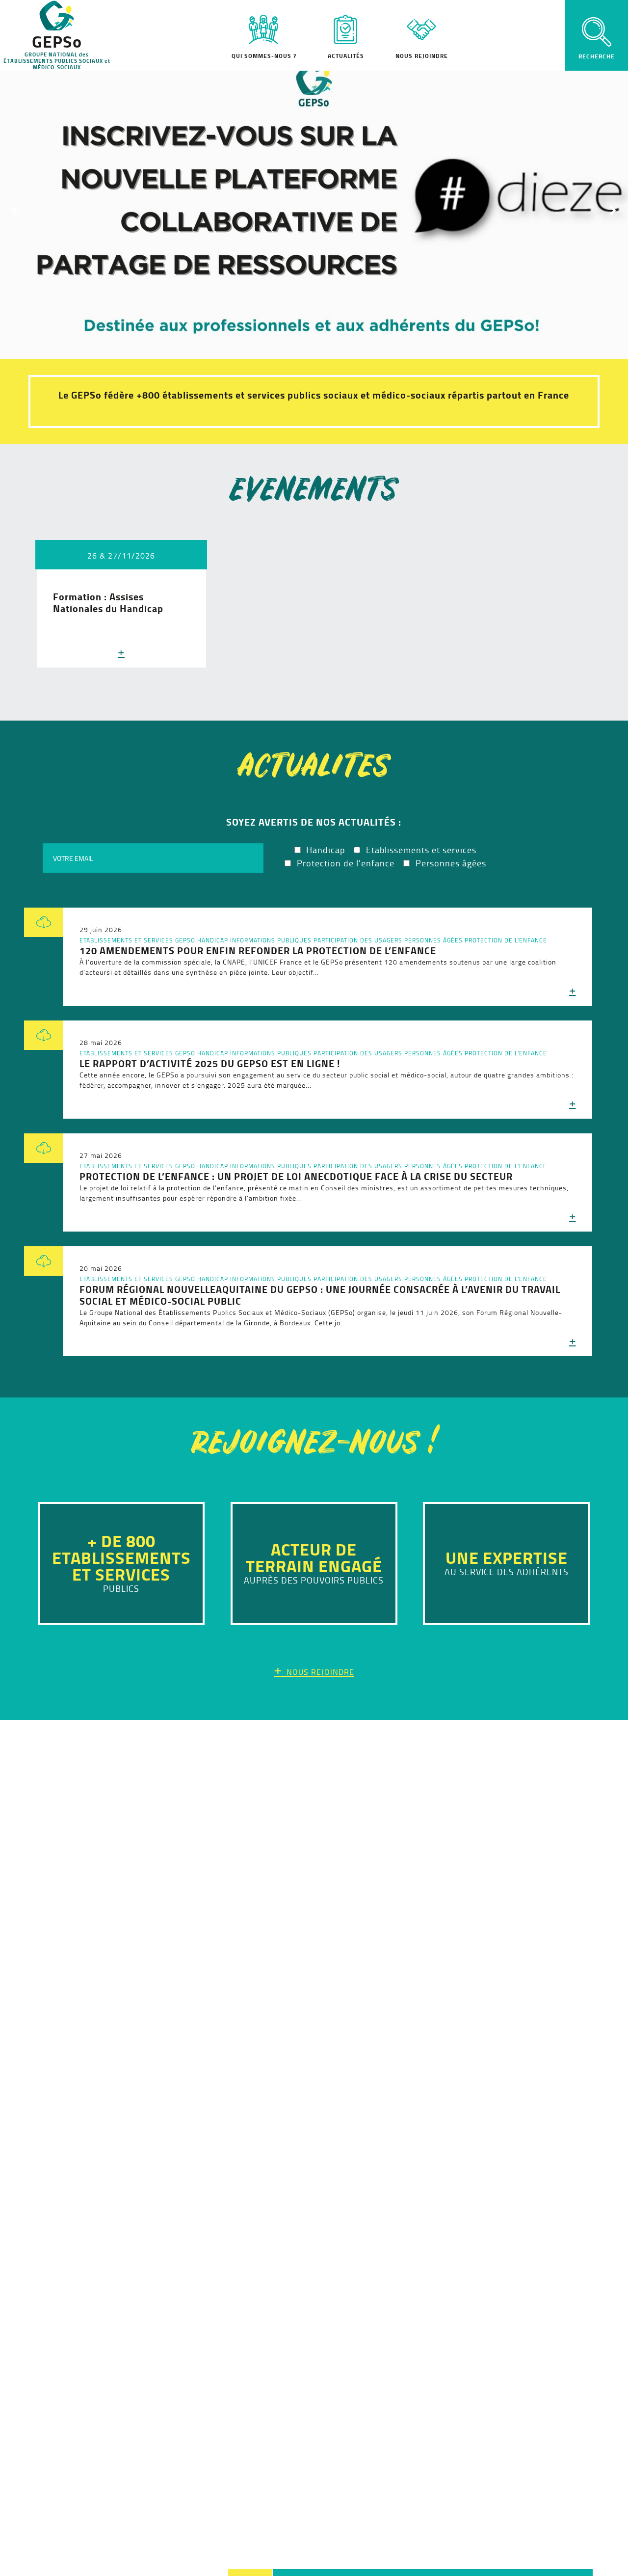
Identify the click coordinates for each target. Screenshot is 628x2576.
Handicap (213, 940)
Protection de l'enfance (506, 940)
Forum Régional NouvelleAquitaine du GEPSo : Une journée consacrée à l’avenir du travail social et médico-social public (320, 1295)
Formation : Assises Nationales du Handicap (108, 603)
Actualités (346, 56)
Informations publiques (271, 940)
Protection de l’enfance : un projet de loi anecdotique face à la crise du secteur (296, 1176)
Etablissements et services (126, 940)
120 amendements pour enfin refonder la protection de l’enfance (258, 951)
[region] (314, 210)
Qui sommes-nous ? (264, 56)
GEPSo (185, 940)
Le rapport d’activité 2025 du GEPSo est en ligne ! (210, 1063)
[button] (314, 210)
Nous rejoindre (422, 56)
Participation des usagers (358, 940)
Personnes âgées (433, 940)
